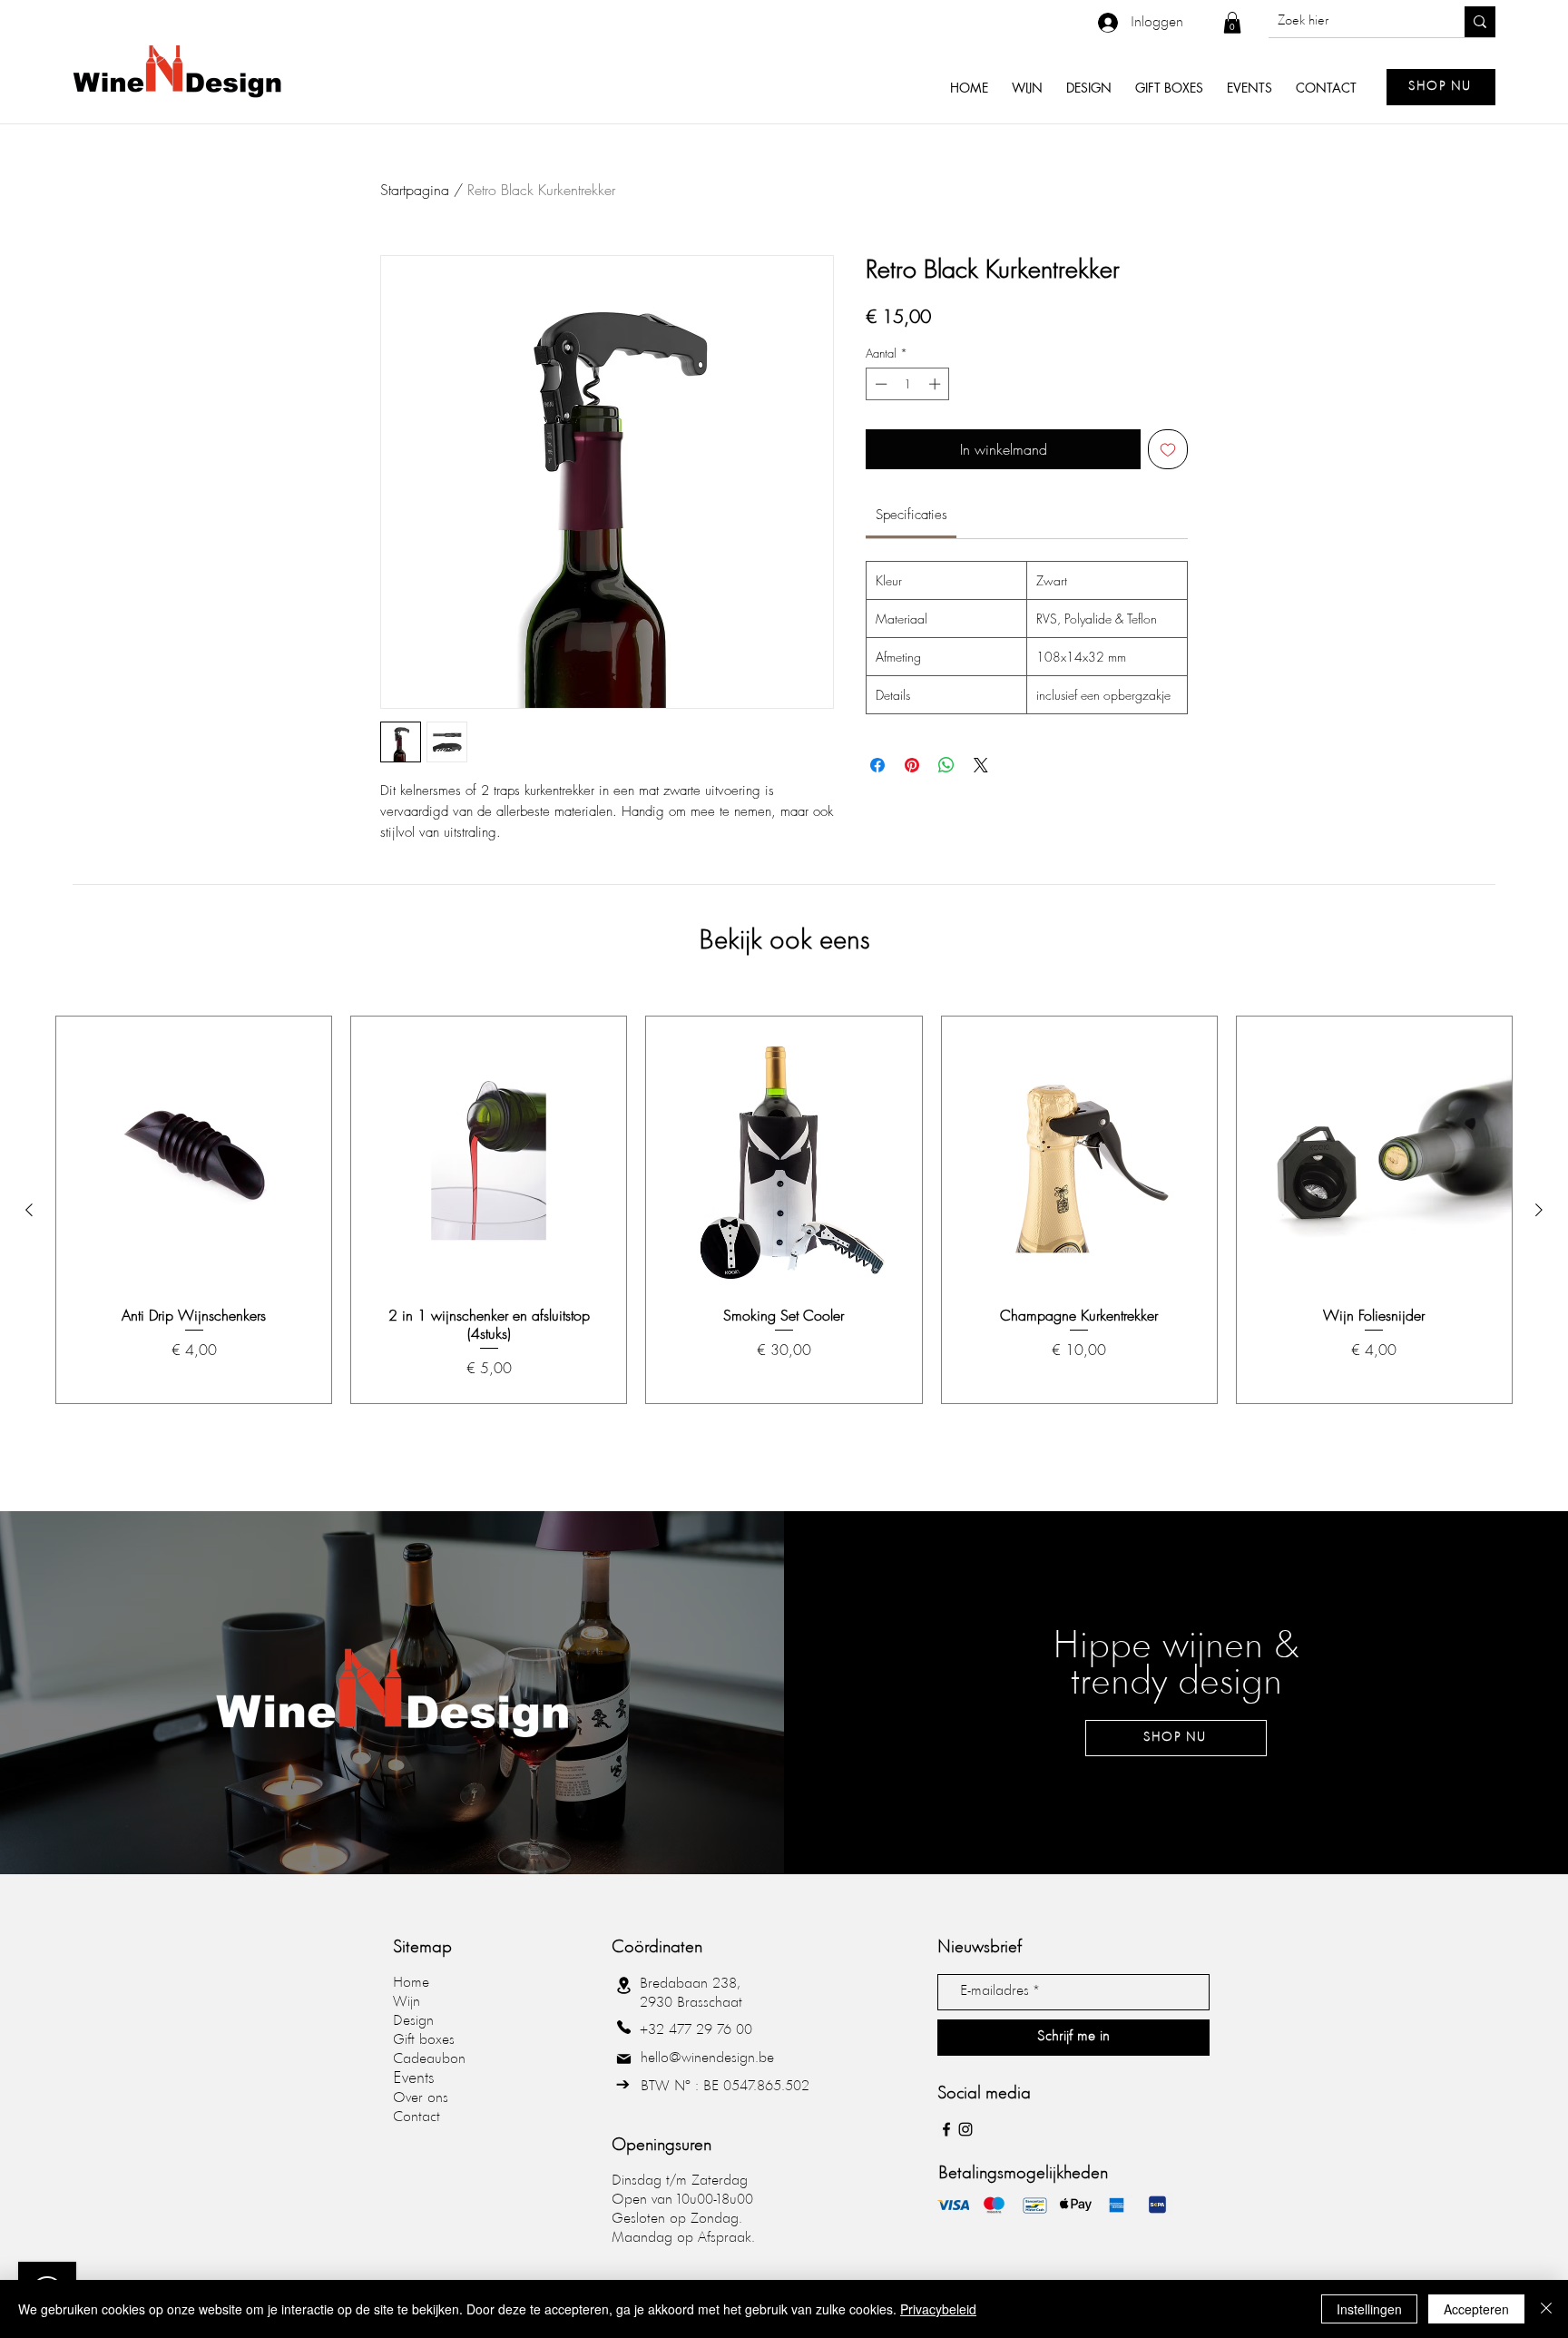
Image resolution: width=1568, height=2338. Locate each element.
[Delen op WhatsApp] (946, 765)
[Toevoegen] (1168, 449)
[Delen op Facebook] (877, 765)
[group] (784, 1210)
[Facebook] (946, 2129)
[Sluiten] (1546, 2309)
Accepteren (1476, 2309)
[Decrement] (879, 384)
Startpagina (415, 190)
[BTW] (622, 2085)
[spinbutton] (908, 384)
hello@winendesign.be (707, 2058)
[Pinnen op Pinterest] (912, 765)
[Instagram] (965, 2129)
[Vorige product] (29, 1210)
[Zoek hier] (1480, 22)
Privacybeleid (938, 2309)
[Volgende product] (1539, 1210)
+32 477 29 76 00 (696, 2030)
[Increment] (936, 384)
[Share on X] (981, 765)
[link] (911, 515)
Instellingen (1369, 2309)
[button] (1232, 23)
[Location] (623, 1986)
